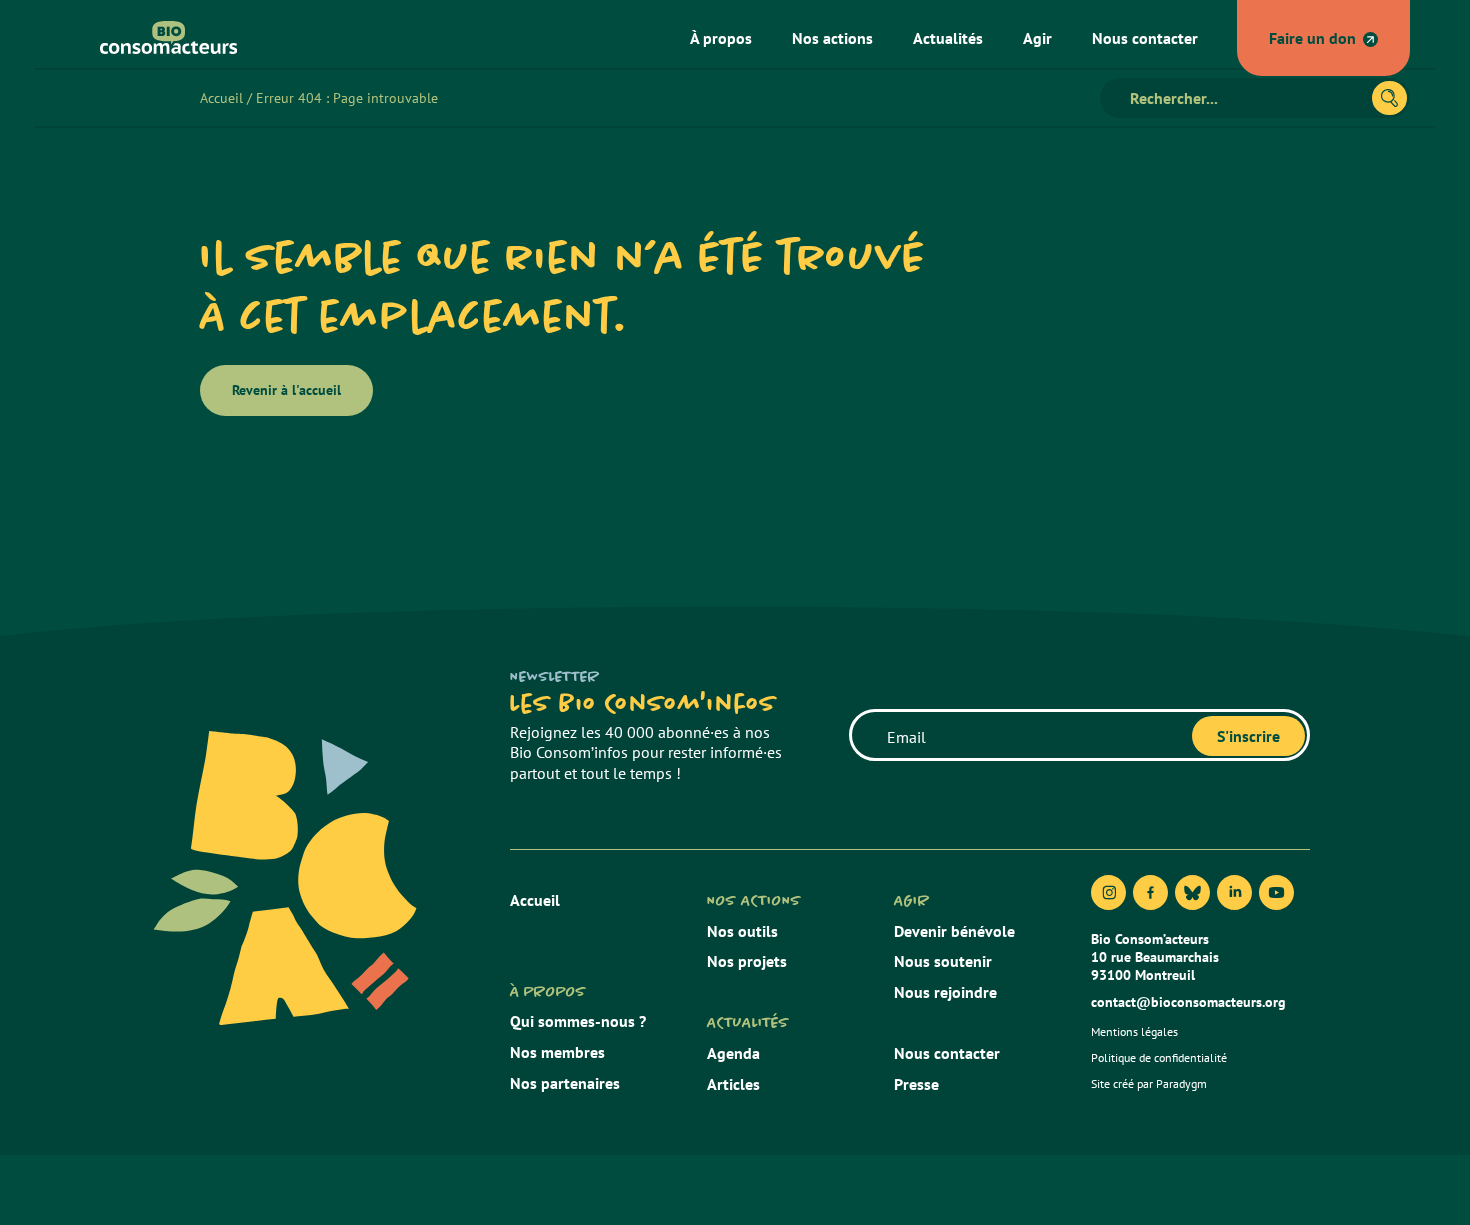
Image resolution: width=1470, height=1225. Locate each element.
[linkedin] (1234, 892)
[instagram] (1108, 892)
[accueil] (161, 37)
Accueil (221, 98)
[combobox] (1244, 98)
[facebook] (1150, 892)
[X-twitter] (1192, 892)
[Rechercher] (1389, 98)
